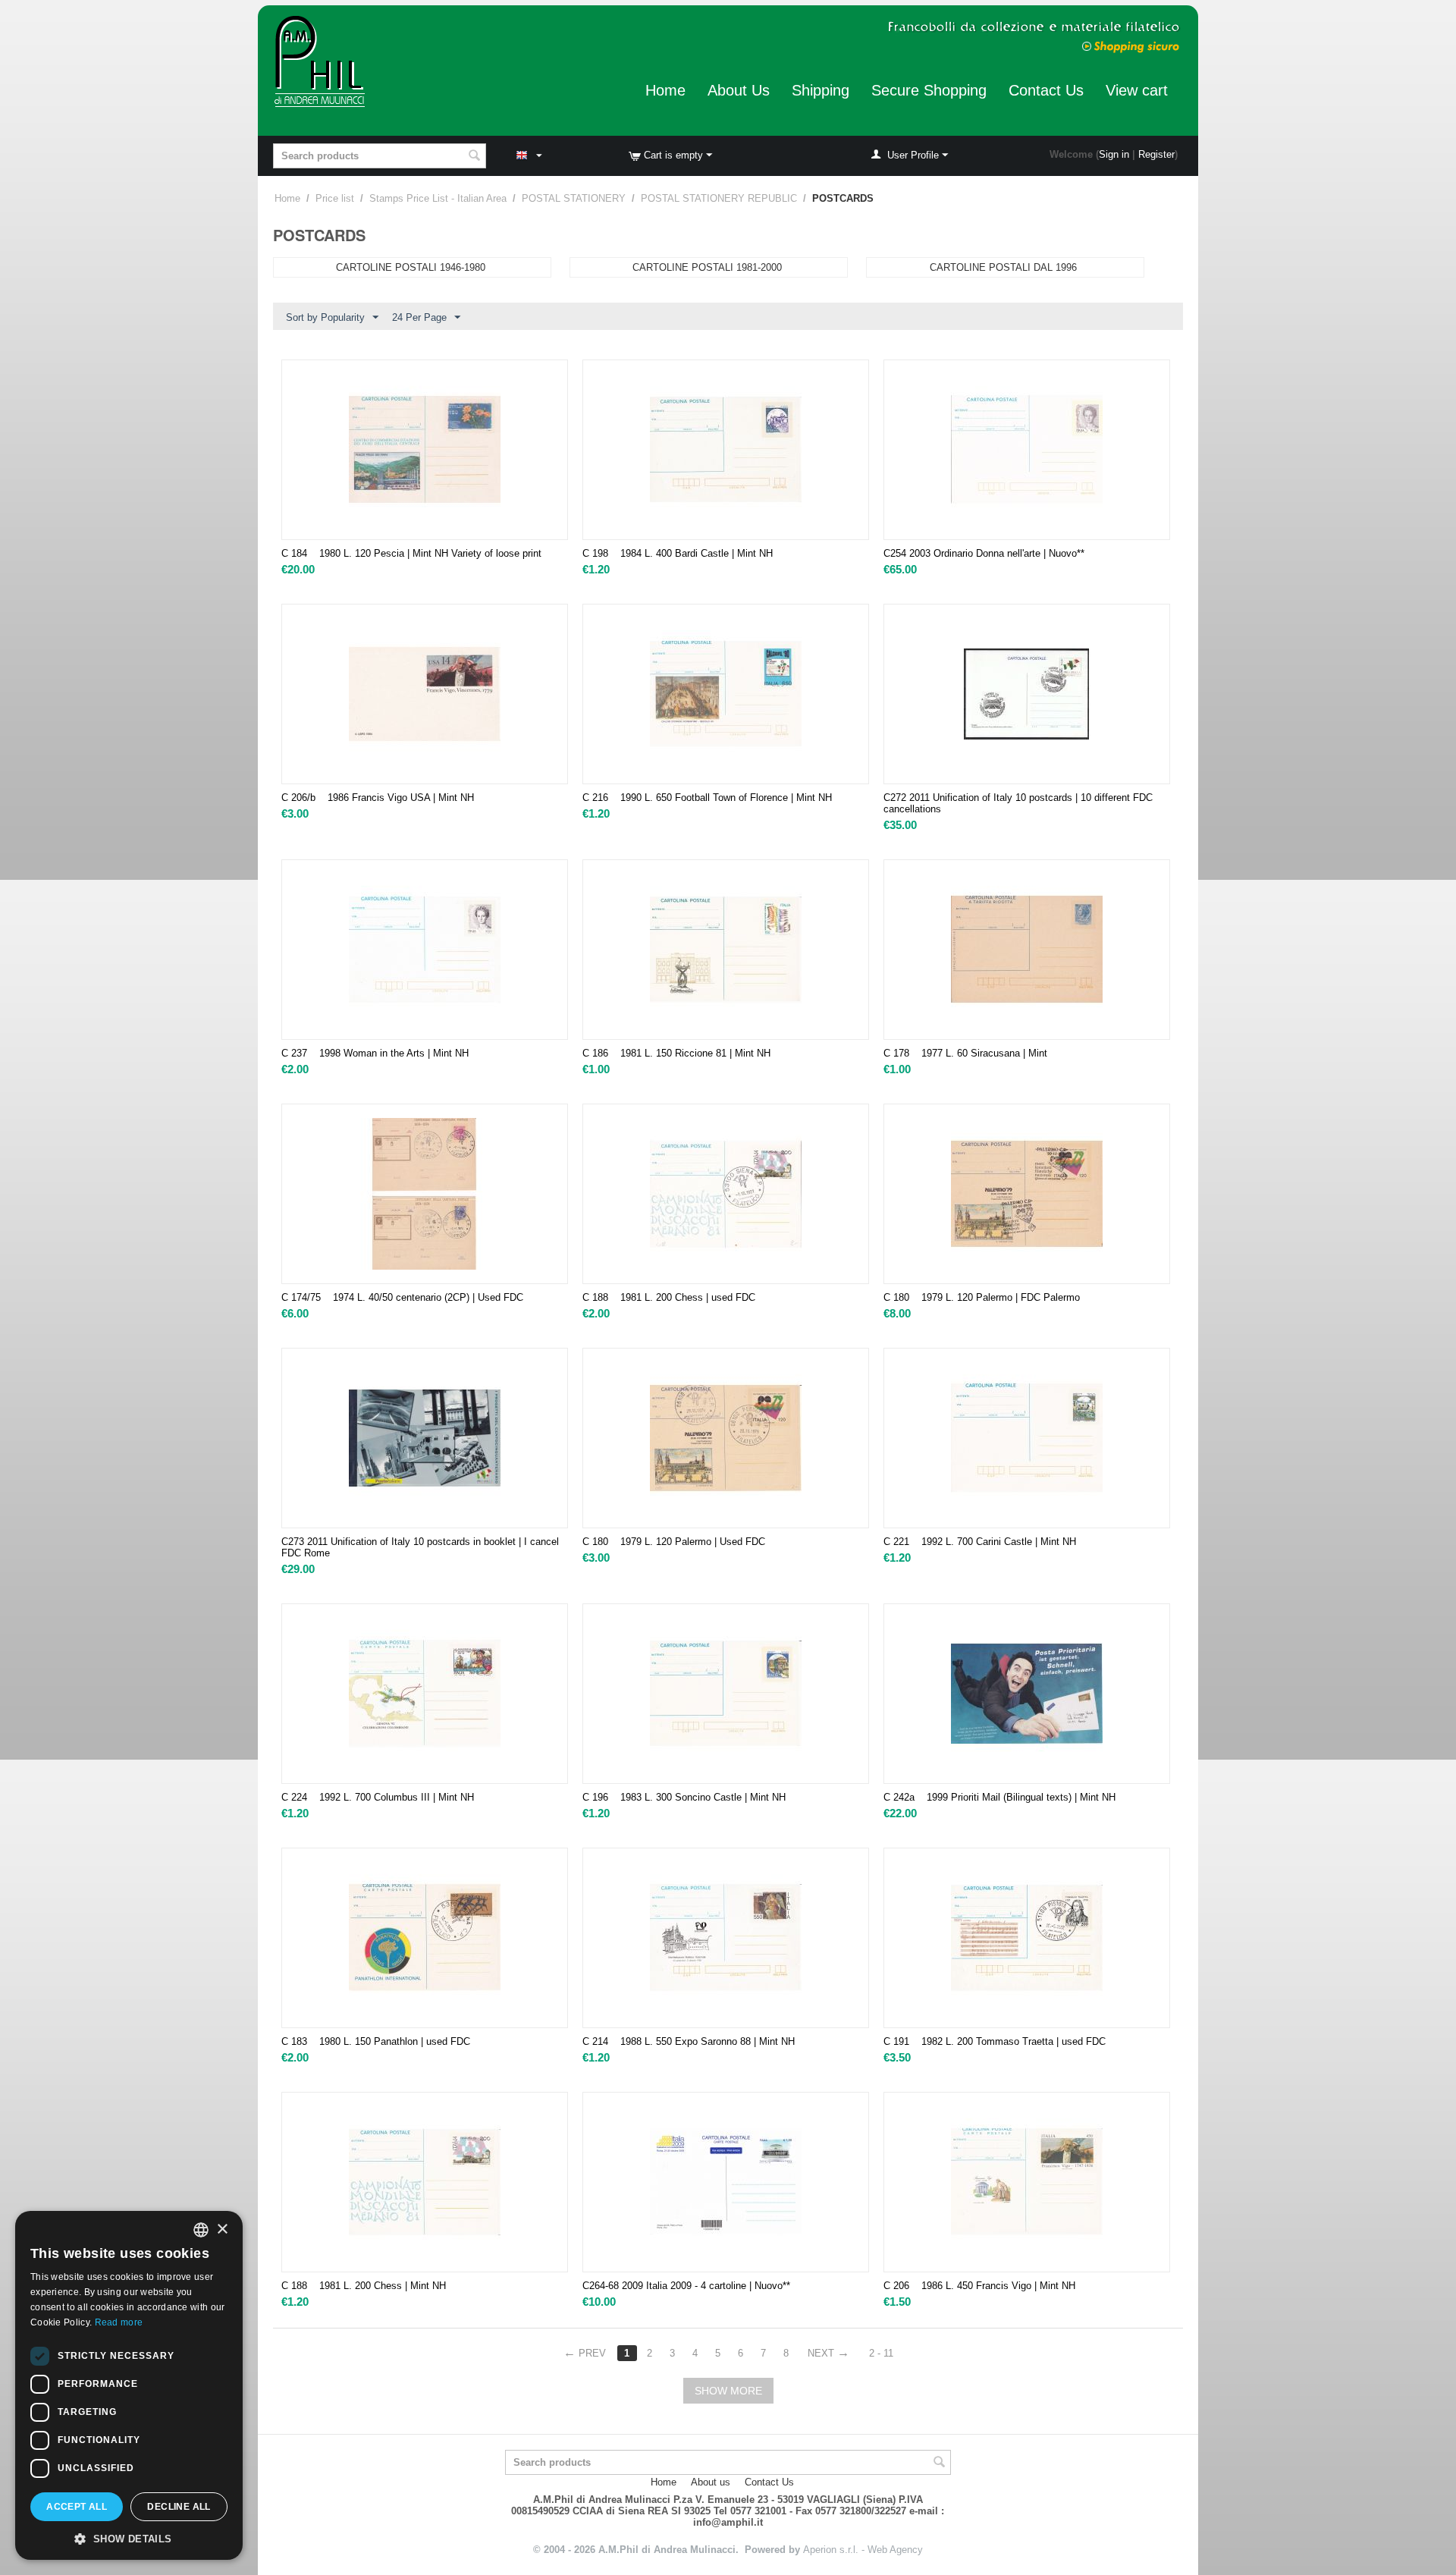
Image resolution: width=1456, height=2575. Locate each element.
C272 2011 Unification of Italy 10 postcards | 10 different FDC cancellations (1018, 803)
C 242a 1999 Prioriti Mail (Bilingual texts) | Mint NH (999, 1797)
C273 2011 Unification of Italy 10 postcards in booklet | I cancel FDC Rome (420, 1547)
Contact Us (1046, 90)
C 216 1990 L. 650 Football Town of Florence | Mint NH (707, 798)
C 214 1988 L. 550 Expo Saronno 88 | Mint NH (689, 2041)
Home (665, 90)
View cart (1137, 90)
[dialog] (129, 2385)
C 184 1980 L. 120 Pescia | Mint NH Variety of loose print (411, 553)
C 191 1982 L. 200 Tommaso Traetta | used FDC (995, 2041)
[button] (129, 2538)
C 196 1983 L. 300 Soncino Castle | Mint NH (684, 1797)
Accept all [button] (77, 2507)
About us (711, 2482)
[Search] (475, 157)
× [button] (222, 2230)
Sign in (1114, 154)
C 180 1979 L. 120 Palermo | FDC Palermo (982, 1297)
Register (1156, 154)
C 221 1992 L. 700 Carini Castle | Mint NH (980, 1542)
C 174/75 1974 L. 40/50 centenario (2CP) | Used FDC (402, 1297)
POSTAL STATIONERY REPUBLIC (719, 198)
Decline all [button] (179, 2507)
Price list (335, 198)
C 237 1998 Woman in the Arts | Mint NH (375, 1053)
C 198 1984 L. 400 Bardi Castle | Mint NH (678, 553)
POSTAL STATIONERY (574, 198)
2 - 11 (881, 2353)
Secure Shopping (929, 90)
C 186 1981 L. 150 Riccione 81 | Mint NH (676, 1053)
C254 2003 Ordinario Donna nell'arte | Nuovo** (984, 553)
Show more (728, 2391)
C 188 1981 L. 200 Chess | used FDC (669, 1297)
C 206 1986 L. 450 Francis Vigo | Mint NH (979, 2286)
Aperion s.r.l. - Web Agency (863, 2550)
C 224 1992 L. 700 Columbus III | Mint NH (378, 1797)
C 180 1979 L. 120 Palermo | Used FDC (674, 1542)
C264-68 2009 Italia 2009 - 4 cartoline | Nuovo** (686, 2286)
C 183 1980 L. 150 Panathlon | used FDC (376, 2041)
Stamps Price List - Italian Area (438, 198)
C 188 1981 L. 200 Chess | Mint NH (364, 2286)
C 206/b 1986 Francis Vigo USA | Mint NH (378, 798)
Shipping (821, 90)
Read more (119, 2322)
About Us (739, 90)
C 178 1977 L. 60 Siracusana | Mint (965, 1053)
